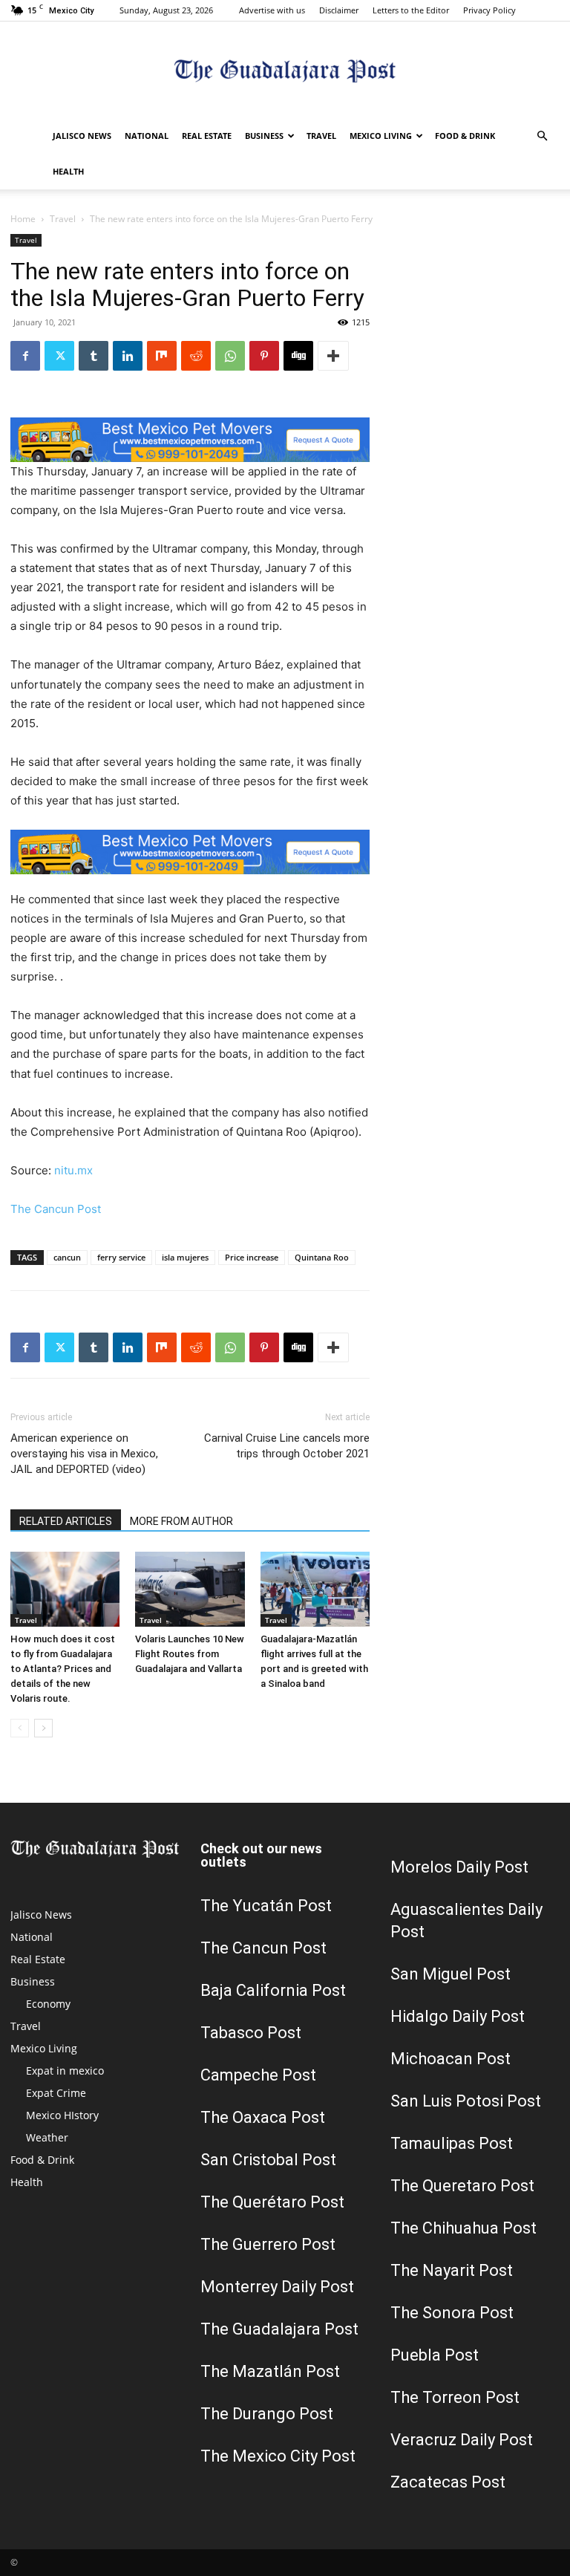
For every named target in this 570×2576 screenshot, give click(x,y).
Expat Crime (56, 2093)
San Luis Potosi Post (466, 2101)
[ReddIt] (196, 356)
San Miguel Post (451, 1974)
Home (23, 219)
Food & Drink (465, 136)
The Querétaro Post (272, 2202)
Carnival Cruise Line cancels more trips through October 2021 (287, 1446)
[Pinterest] (264, 356)
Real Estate (207, 136)
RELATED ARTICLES (66, 1521)
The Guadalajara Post (279, 2329)
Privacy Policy (489, 10)
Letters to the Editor (411, 10)
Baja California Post (273, 1990)
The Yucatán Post (266, 1906)
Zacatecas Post (448, 2482)
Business (264, 136)
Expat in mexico (65, 2071)
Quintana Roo (322, 1257)
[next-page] (43, 1728)
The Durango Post (267, 2414)
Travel (321, 136)
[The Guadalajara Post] (285, 71)
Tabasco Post (251, 2033)
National (147, 136)
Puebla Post (435, 2355)
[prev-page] (20, 1728)
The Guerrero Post (268, 2244)
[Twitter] (59, 356)
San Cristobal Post (268, 2160)
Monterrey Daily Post (277, 2287)
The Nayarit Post (452, 2270)
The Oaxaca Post (263, 2117)
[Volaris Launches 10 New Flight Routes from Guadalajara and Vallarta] (190, 1589)
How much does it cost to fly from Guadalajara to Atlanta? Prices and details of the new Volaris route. (63, 1669)
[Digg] (298, 356)
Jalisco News (82, 136)
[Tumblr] (94, 356)
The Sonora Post (452, 2313)
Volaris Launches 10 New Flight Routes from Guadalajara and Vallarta (190, 1654)
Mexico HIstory (62, 2115)
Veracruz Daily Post (462, 2440)
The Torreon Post (455, 2397)
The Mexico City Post (278, 2456)
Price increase (252, 1257)
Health (68, 171)
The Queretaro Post (462, 2186)
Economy (48, 2004)
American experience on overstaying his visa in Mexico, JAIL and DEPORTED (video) (84, 1454)
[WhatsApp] (230, 356)
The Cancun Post (56, 1209)
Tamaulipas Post (452, 2143)
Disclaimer (339, 10)
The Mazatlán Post (270, 2371)
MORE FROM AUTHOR (181, 1521)
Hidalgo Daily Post (458, 2016)
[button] (542, 136)
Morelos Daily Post (459, 1867)
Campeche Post (258, 2075)
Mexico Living (381, 136)
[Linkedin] (128, 356)
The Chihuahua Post (463, 2228)
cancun (67, 1257)
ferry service (121, 1257)
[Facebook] (25, 356)
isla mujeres (185, 1257)
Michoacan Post (451, 2059)
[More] (333, 356)
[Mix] (162, 356)
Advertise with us (272, 10)
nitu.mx (73, 1170)
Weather (47, 2137)
